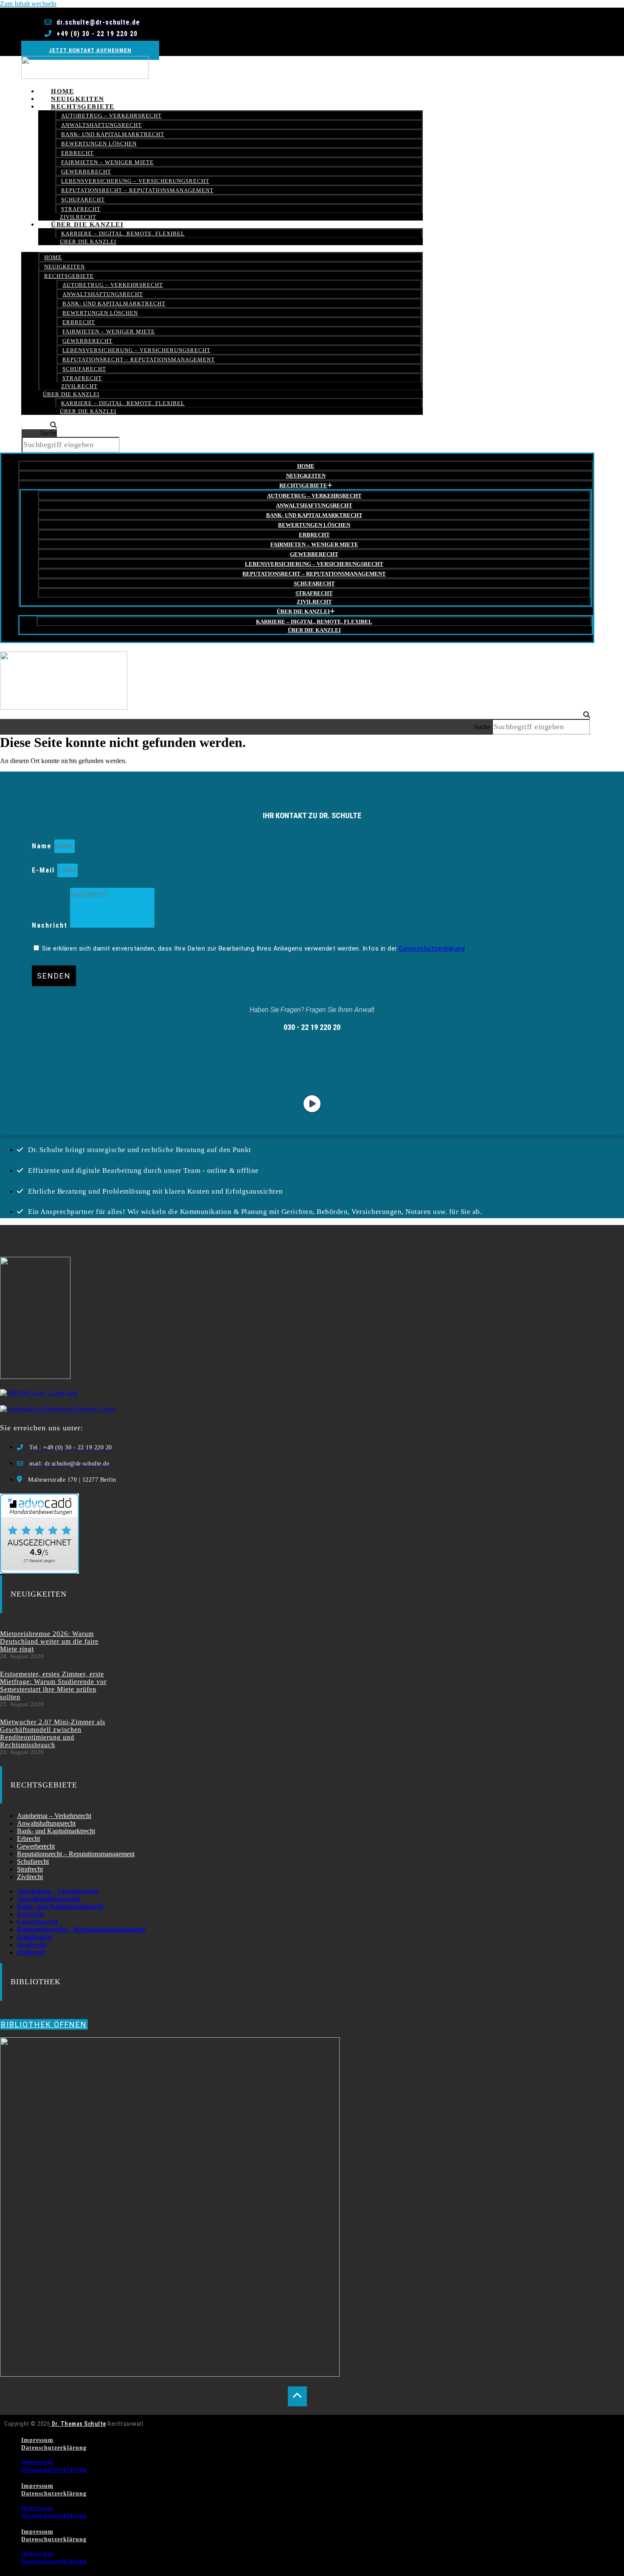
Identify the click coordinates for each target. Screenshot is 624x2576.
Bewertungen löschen (99, 144)
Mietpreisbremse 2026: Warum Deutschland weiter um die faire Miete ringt (49, 1641)
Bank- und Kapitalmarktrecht (113, 134)
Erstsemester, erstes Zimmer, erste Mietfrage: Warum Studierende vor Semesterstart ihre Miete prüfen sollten (53, 1685)
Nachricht (51, 925)
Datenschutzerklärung (432, 948)
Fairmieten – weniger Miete (107, 162)
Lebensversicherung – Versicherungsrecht (135, 181)
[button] (39, 425)
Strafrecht (82, 378)
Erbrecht (77, 153)
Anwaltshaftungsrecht (101, 125)
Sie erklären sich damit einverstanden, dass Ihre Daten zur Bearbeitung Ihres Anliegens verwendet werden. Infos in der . (254, 948)
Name (43, 846)
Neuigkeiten (65, 267)
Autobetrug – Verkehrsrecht (111, 116)
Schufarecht (83, 200)
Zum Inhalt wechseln (28, 4)
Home (53, 257)
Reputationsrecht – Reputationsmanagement (137, 190)
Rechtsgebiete (83, 106)
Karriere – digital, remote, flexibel (123, 234)
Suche (49, 433)
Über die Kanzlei (87, 224)
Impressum (37, 2440)
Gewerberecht (86, 172)
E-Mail (45, 870)
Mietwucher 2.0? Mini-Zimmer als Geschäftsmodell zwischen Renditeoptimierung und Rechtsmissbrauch (53, 1733)
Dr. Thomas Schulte (78, 2424)
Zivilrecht (79, 386)
